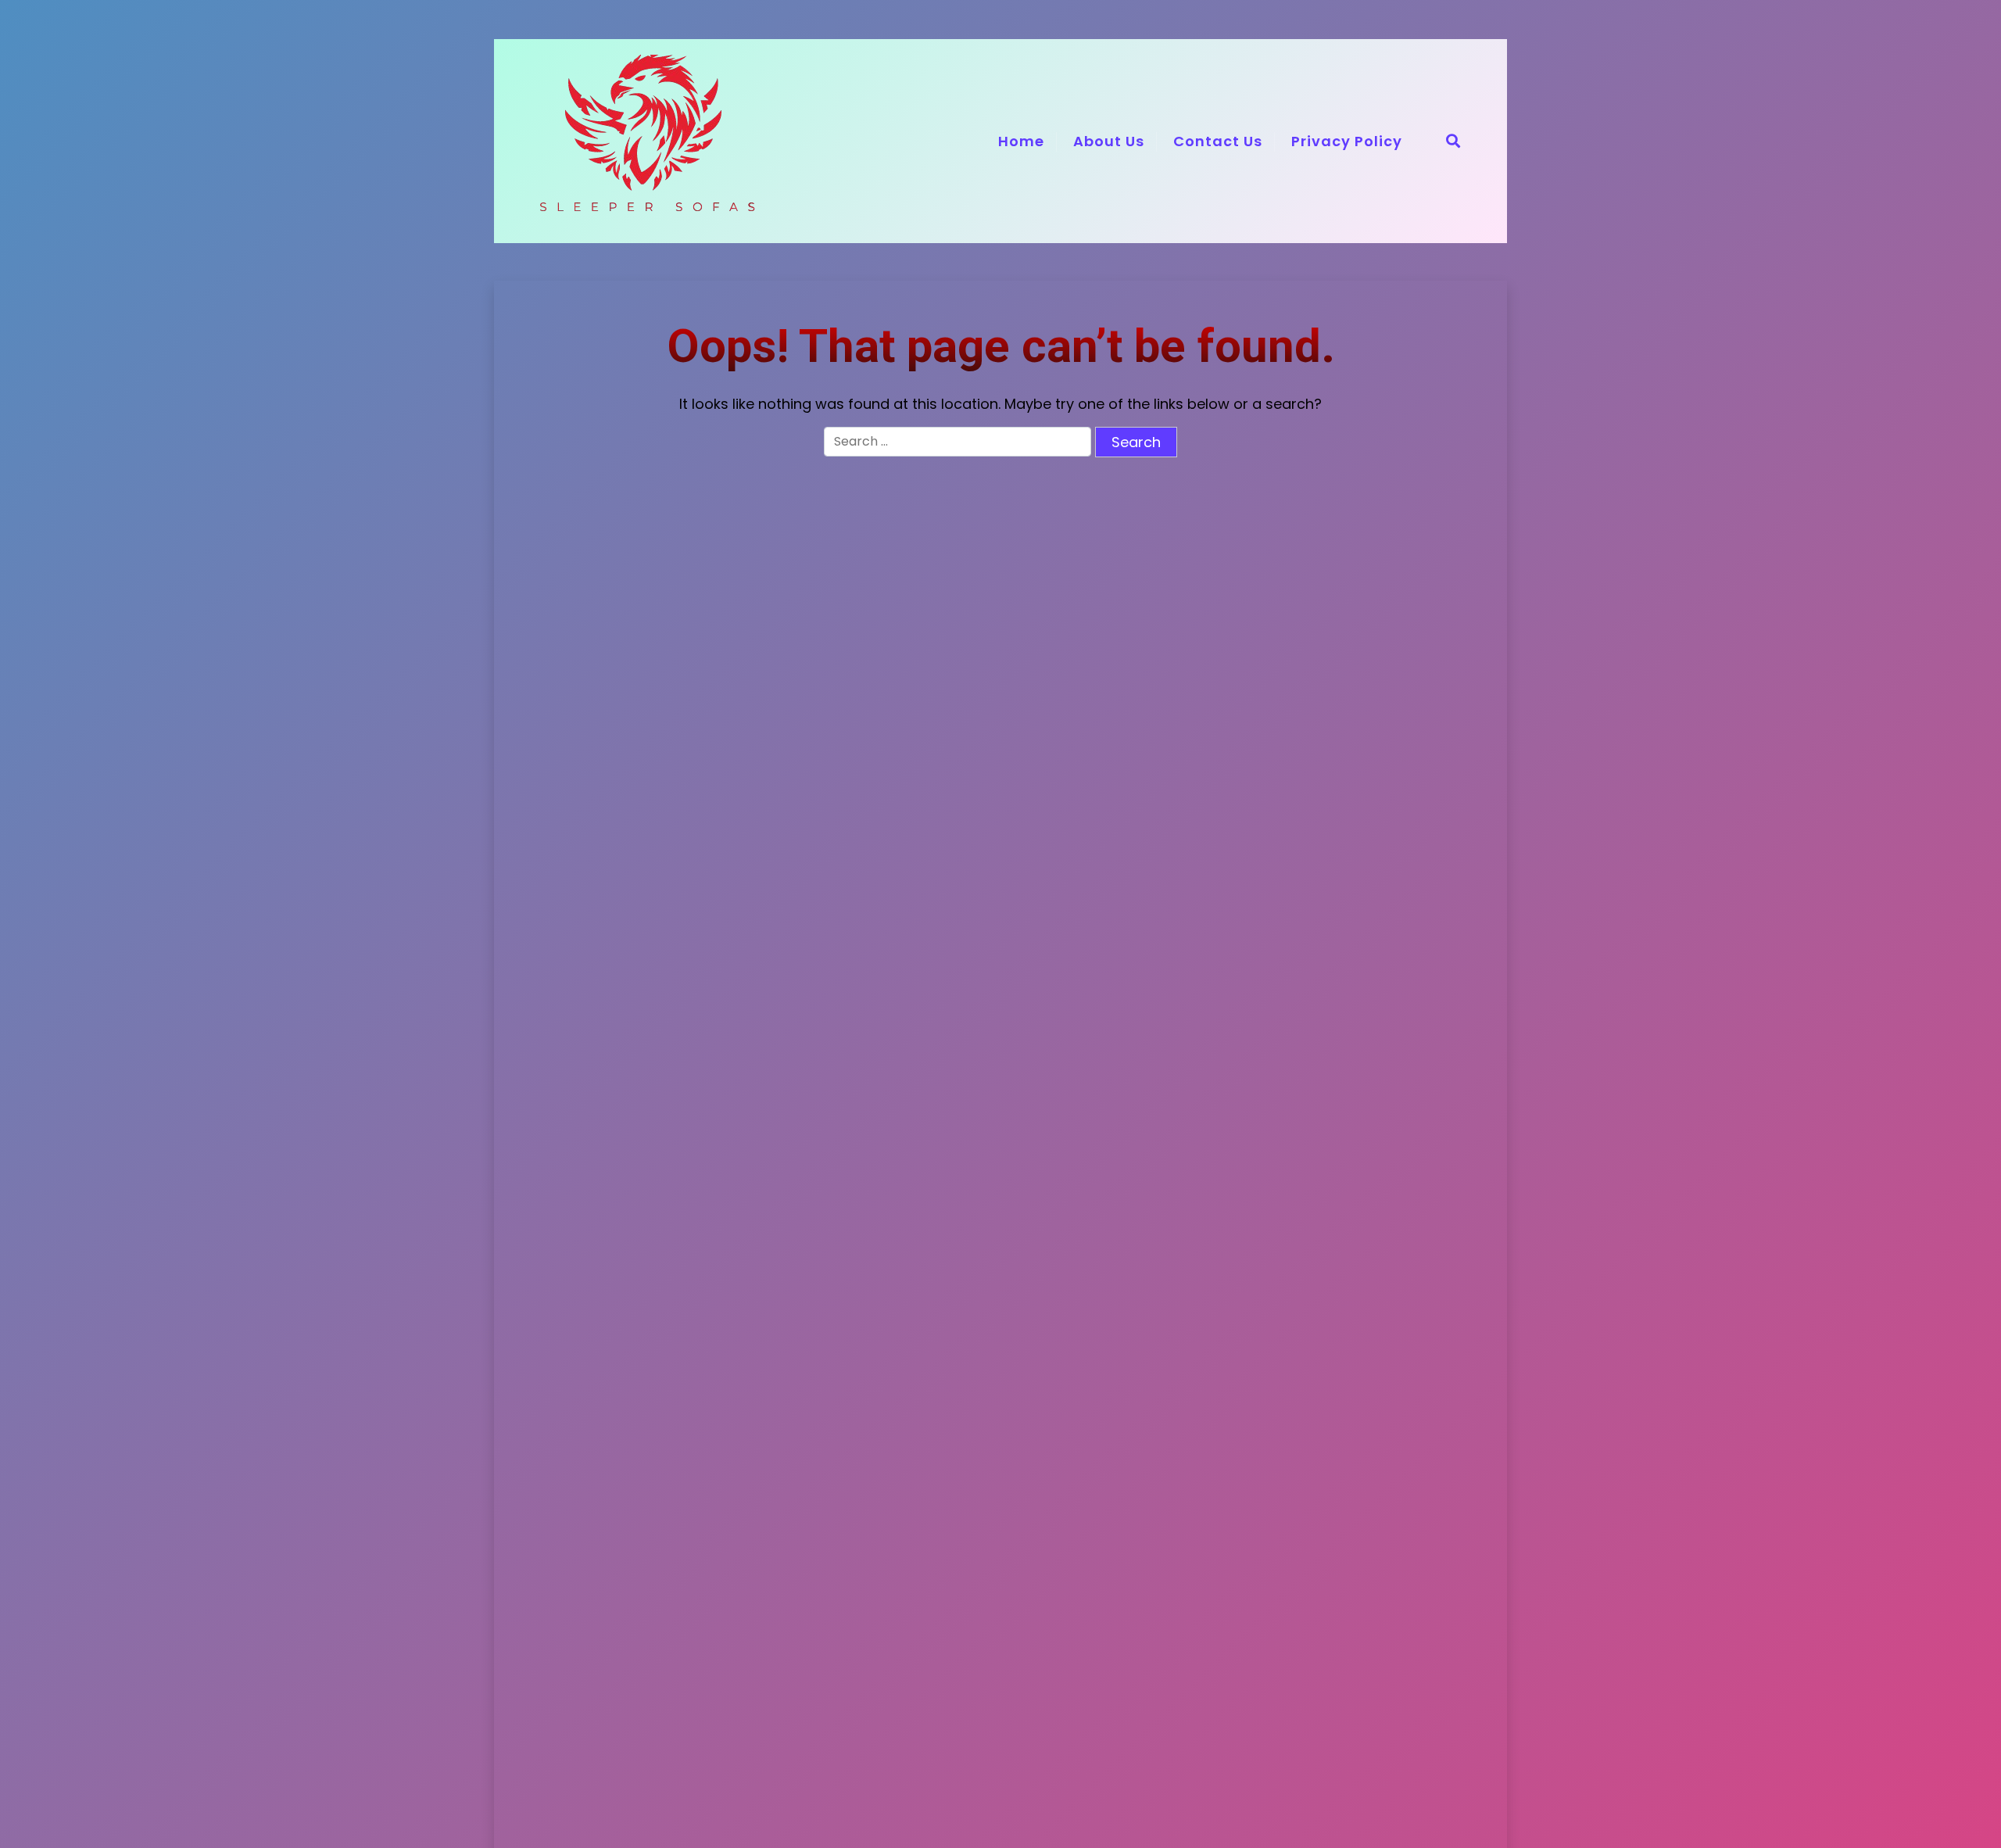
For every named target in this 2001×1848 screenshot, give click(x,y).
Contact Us (1218, 141)
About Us (1109, 141)
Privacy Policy (1347, 141)
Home (1021, 141)
